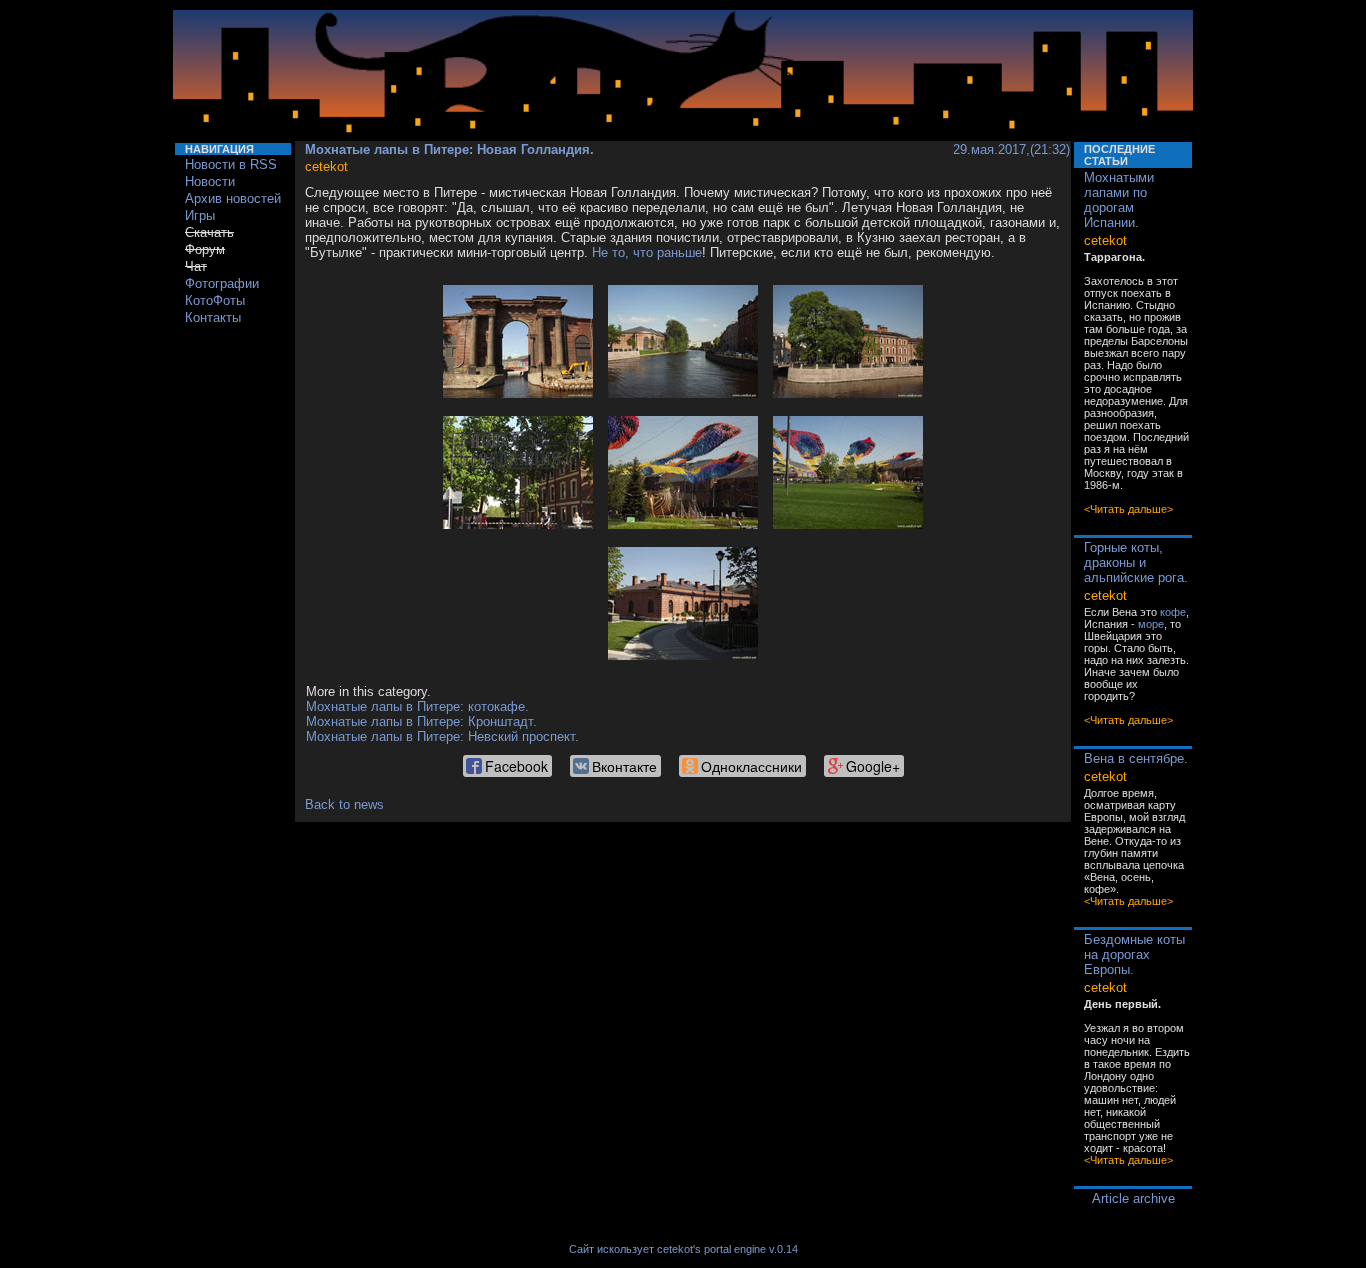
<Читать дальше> (1128, 509)
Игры (200, 215)
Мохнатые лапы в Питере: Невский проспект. (442, 736)
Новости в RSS (231, 164)
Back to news (344, 804)
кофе (1173, 612)
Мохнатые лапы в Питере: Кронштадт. (421, 721)
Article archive (1133, 1198)
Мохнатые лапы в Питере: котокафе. (417, 706)
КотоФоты (215, 300)
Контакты (213, 317)
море (1151, 624)
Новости (210, 181)
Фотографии (222, 283)
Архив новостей (233, 198)
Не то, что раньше (647, 252)
